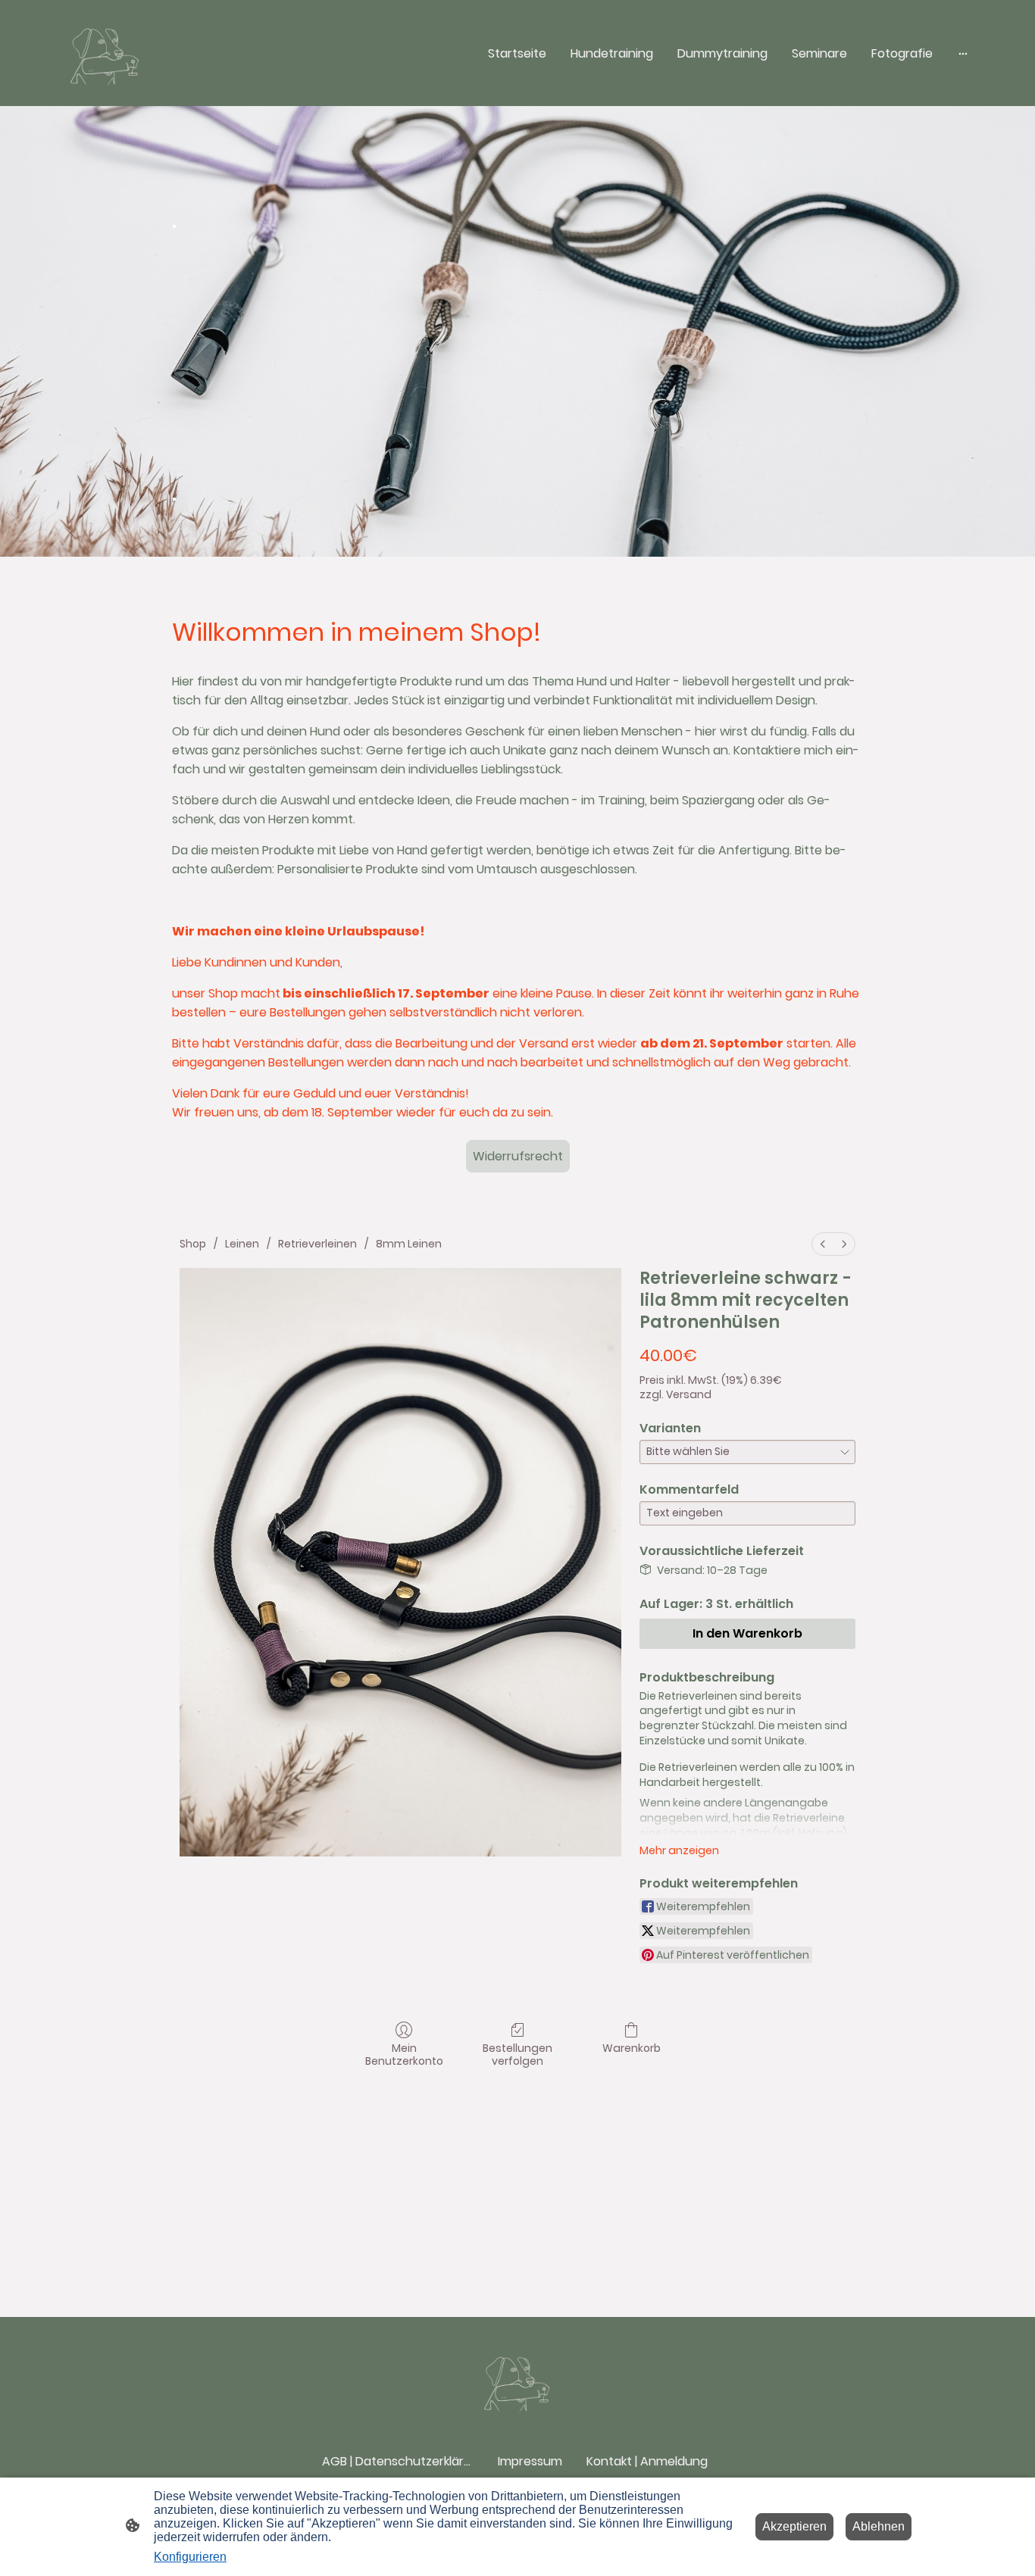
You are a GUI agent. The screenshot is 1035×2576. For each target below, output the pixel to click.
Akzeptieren (794, 2526)
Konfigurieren (190, 2557)
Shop (193, 1244)
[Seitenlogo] (105, 53)
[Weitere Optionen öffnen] (963, 53)
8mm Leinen (409, 1244)
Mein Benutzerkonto (404, 2054)
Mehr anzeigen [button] (679, 1850)
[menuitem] (823, 1244)
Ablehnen (879, 2526)
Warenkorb (632, 2048)
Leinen (242, 1244)
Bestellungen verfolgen (517, 2054)
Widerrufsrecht (518, 1156)
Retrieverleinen (317, 1244)
